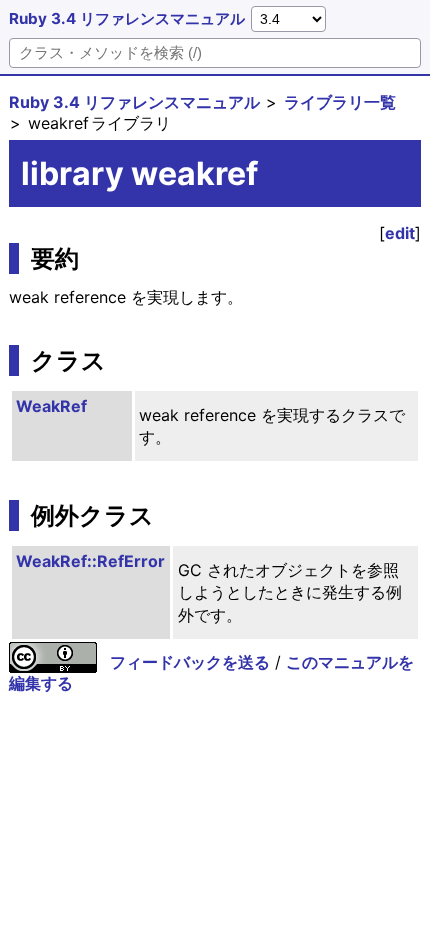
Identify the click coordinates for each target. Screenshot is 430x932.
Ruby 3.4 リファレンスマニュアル (127, 18)
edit (400, 233)
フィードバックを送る (190, 662)
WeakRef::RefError (90, 561)
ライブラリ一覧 (340, 102)
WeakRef (51, 406)
